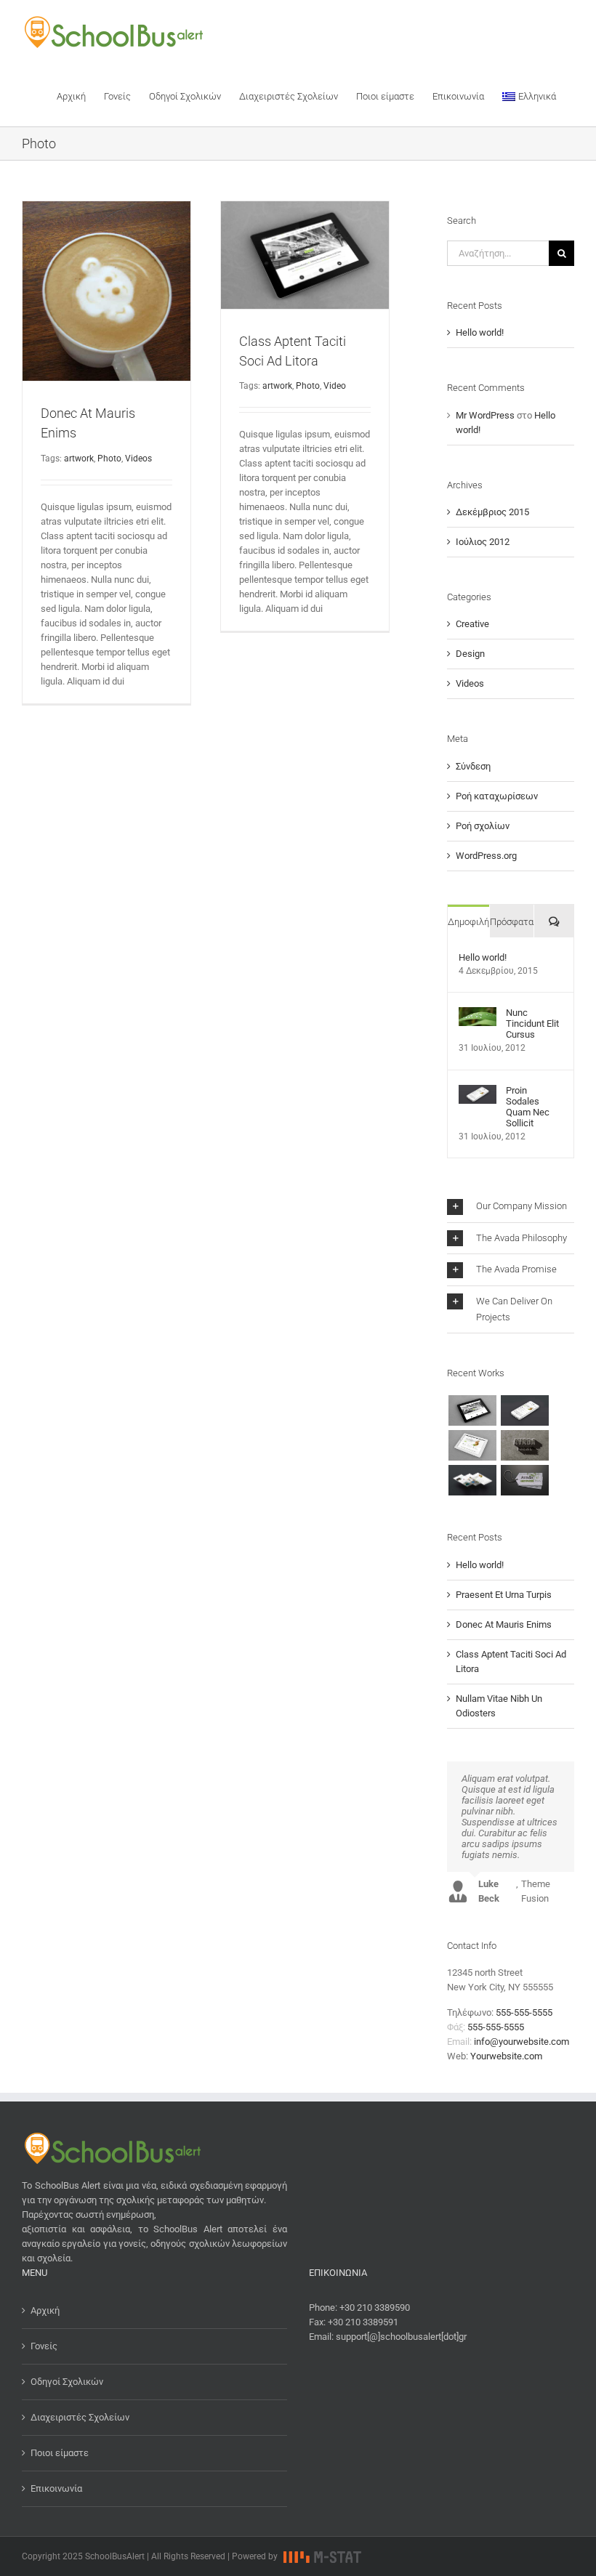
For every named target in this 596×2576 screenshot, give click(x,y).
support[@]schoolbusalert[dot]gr (401, 2337)
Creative (472, 624)
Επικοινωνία (56, 2488)
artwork (79, 459)
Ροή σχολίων (483, 826)
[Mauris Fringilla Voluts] (524, 1410)
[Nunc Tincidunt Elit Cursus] (478, 1014)
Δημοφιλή (468, 922)
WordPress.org (486, 856)
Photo (109, 459)
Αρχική (45, 2310)
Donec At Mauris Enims (504, 1624)
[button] (511, 1207)
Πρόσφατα (512, 922)
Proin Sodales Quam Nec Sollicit (528, 1107)
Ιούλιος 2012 (483, 542)
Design (470, 654)
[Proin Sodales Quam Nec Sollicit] (478, 1092)
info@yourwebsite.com (521, 2042)
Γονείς (44, 2346)
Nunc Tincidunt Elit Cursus (532, 1023)
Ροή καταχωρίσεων (497, 796)
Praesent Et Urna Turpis (504, 1595)
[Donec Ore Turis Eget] (472, 1410)
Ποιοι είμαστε (60, 2453)
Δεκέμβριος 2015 (492, 512)
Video (335, 386)
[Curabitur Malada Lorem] (472, 1480)
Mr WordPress (485, 415)
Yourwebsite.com (506, 2056)
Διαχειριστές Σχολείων (80, 2417)
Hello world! (480, 332)
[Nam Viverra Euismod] (524, 1445)
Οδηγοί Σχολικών (67, 2382)
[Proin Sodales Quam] (472, 1445)
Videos (138, 459)
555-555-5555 (524, 2012)
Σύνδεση (473, 766)
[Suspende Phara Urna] (524, 1480)
